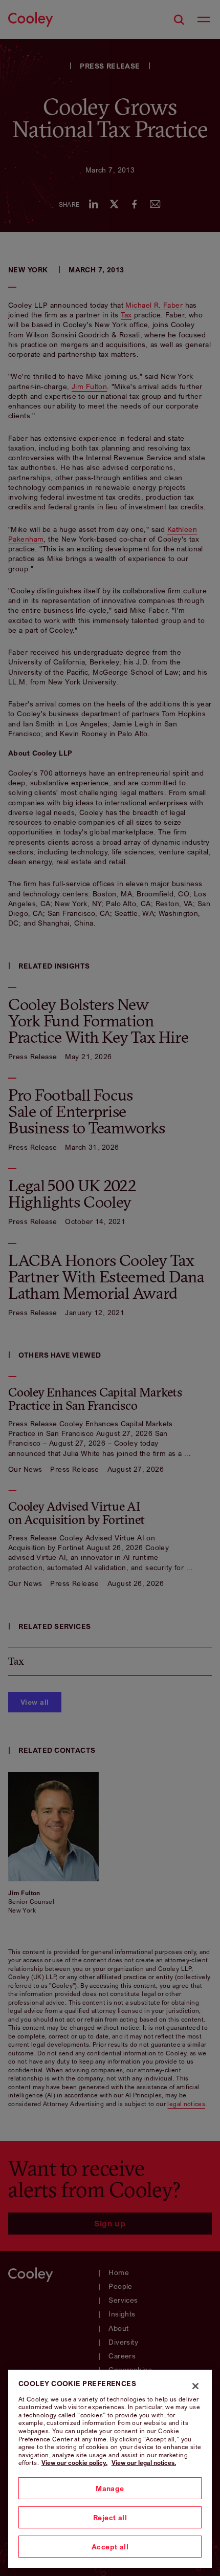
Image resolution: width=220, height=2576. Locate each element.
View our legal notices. (144, 2463)
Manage (110, 2488)
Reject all (110, 2517)
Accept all (110, 2547)
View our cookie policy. (74, 2463)
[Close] (195, 2386)
